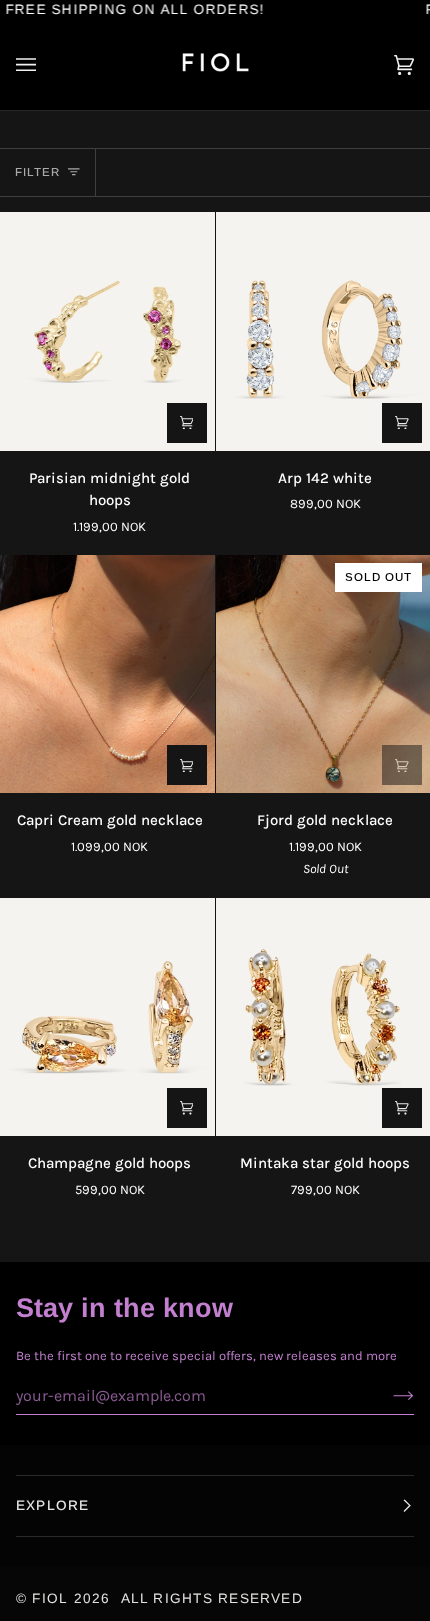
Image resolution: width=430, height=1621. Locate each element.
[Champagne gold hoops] (107, 1017)
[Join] (387, 1395)
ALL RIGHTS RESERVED (212, 1598)
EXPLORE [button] (53, 1505)
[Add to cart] (187, 423)
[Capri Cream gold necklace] (107, 674)
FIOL (50, 1598)
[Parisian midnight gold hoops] (107, 331)
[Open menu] (46, 65)
